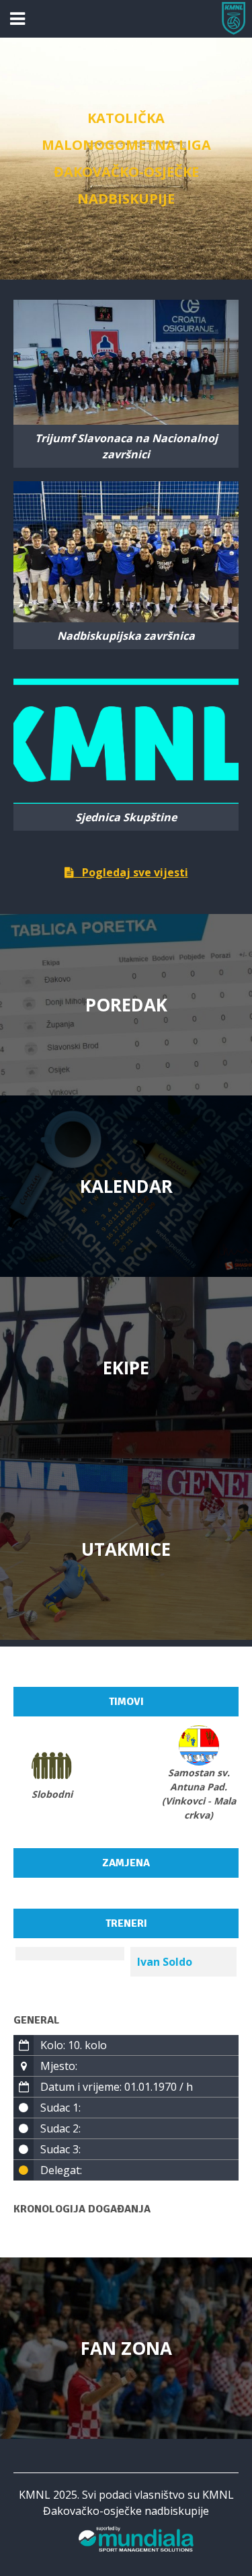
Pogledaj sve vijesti (131, 872)
